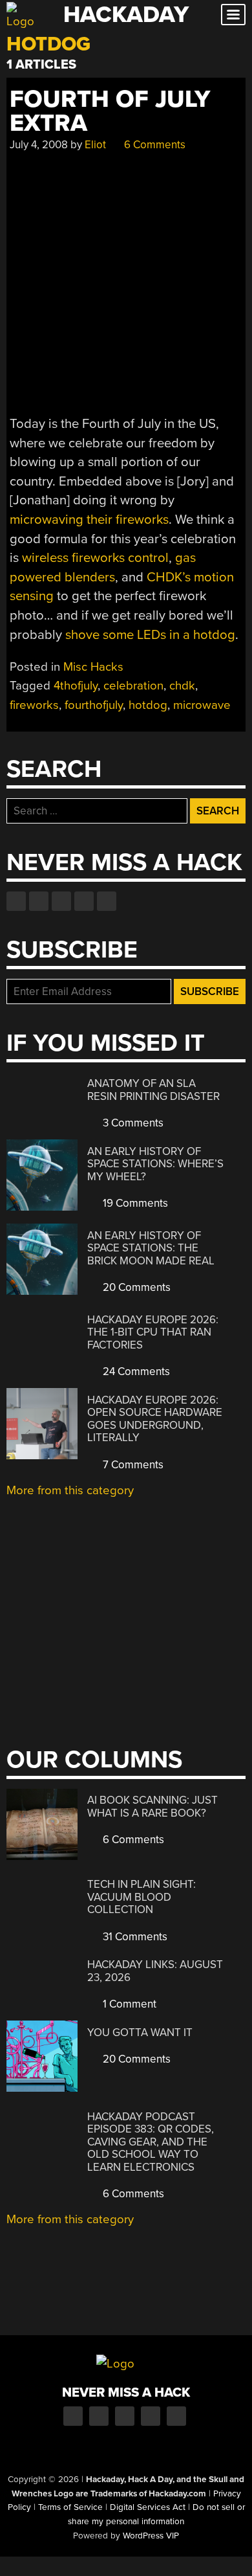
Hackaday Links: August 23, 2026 (155, 1971)
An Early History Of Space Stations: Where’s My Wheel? (155, 1164)
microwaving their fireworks (89, 520)
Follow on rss (84, 901)
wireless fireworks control (95, 558)
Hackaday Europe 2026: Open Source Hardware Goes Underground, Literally (155, 1419)
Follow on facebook (16, 901)
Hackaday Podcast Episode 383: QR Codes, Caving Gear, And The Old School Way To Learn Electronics (151, 2142)
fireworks (34, 705)
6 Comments (153, 145)
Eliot (95, 145)
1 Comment (128, 2004)
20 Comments (135, 1287)
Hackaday (126, 15)
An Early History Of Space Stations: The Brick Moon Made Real (151, 1248)
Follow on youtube (61, 901)
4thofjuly (76, 686)
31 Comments (134, 1937)
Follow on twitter (39, 901)
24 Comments (135, 1372)
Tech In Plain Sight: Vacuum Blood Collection (142, 1897)
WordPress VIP (151, 2536)
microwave (202, 705)
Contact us (107, 901)
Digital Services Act (148, 2507)
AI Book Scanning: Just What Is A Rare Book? (152, 1807)
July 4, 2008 (39, 145)
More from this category (70, 1490)
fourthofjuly (94, 705)
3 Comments (132, 1123)
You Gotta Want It (140, 2033)
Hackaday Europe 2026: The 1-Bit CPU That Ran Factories (153, 1332)
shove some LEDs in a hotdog (150, 635)
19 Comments (134, 1203)
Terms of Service (70, 2507)
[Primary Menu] (233, 15)
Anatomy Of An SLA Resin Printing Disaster (153, 1090)
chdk (182, 686)
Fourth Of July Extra (110, 111)
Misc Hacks (93, 667)
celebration (133, 686)
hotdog (148, 705)
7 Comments (132, 1465)
